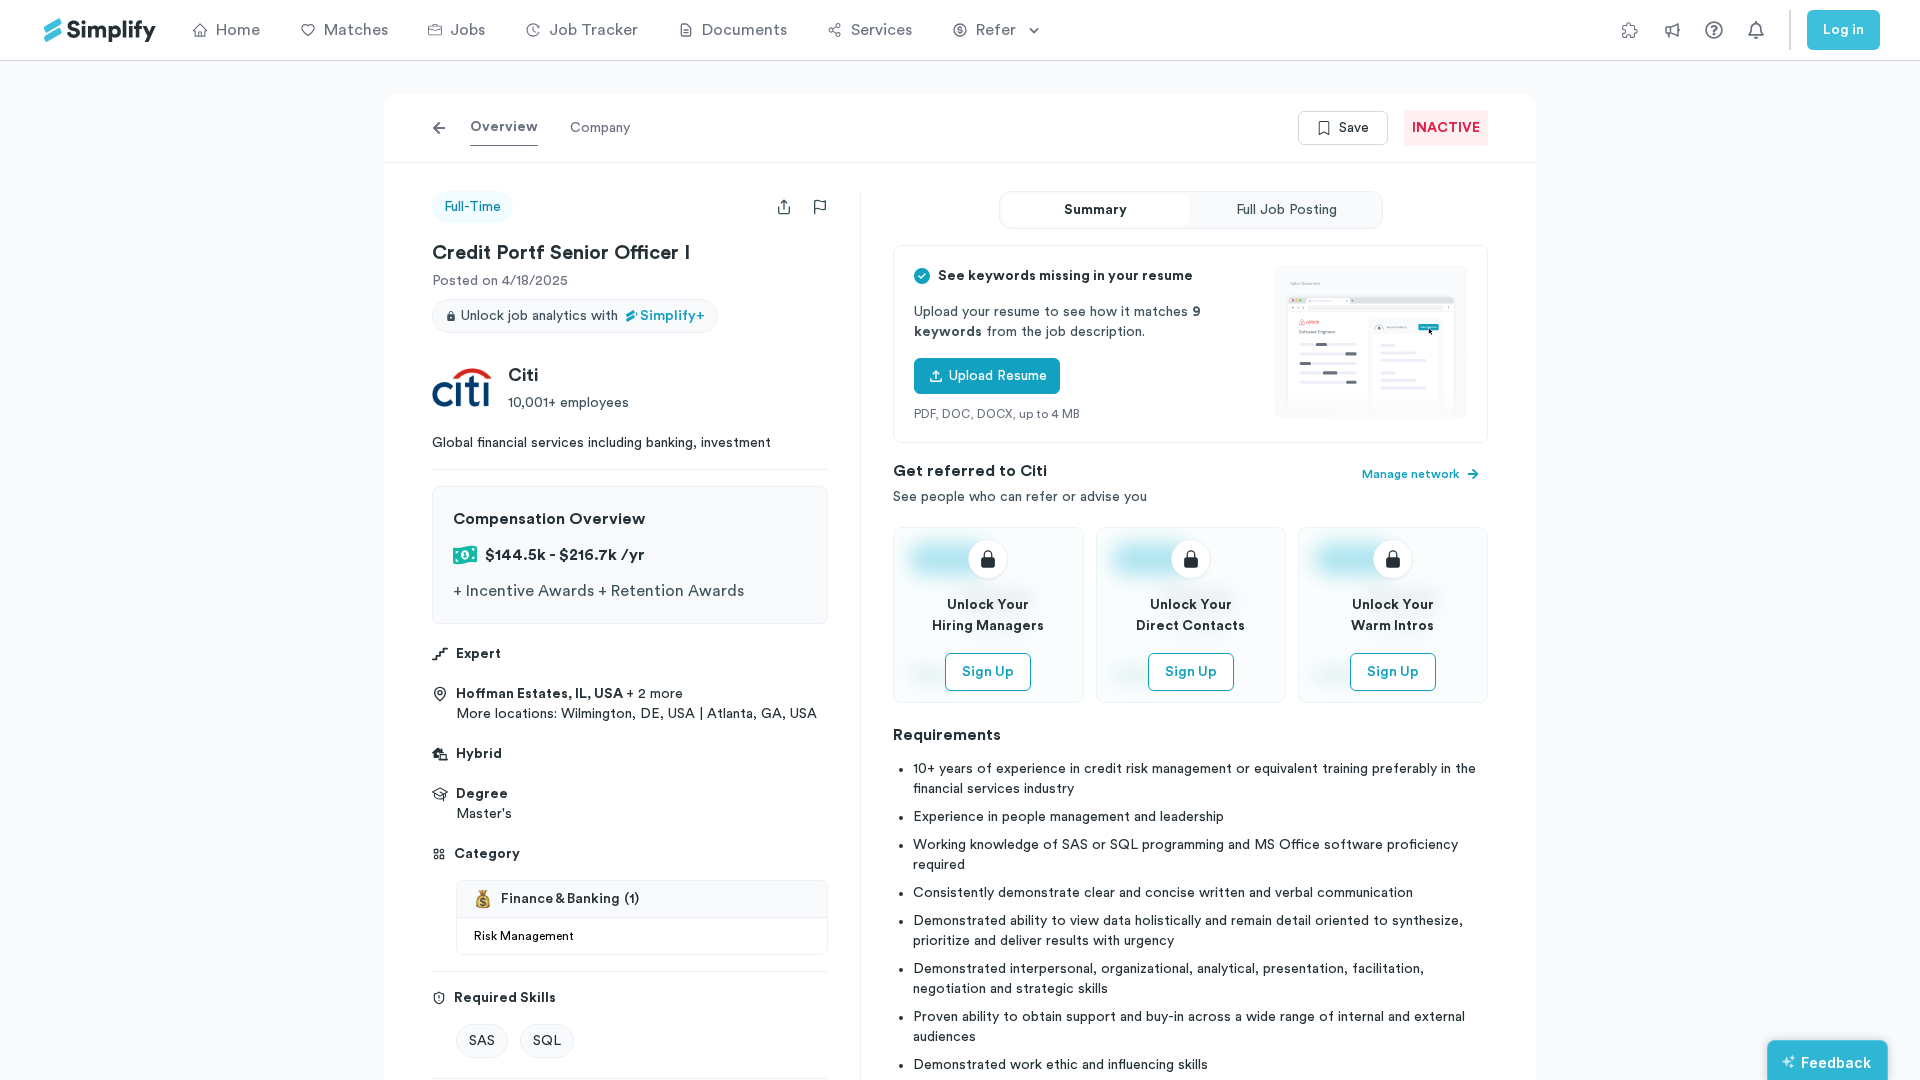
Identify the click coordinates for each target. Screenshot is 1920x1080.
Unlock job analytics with (583, 316)
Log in (1843, 30)
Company (600, 128)
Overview (504, 127)
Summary (1095, 210)
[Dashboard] (100, 30)
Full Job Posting (1286, 210)
